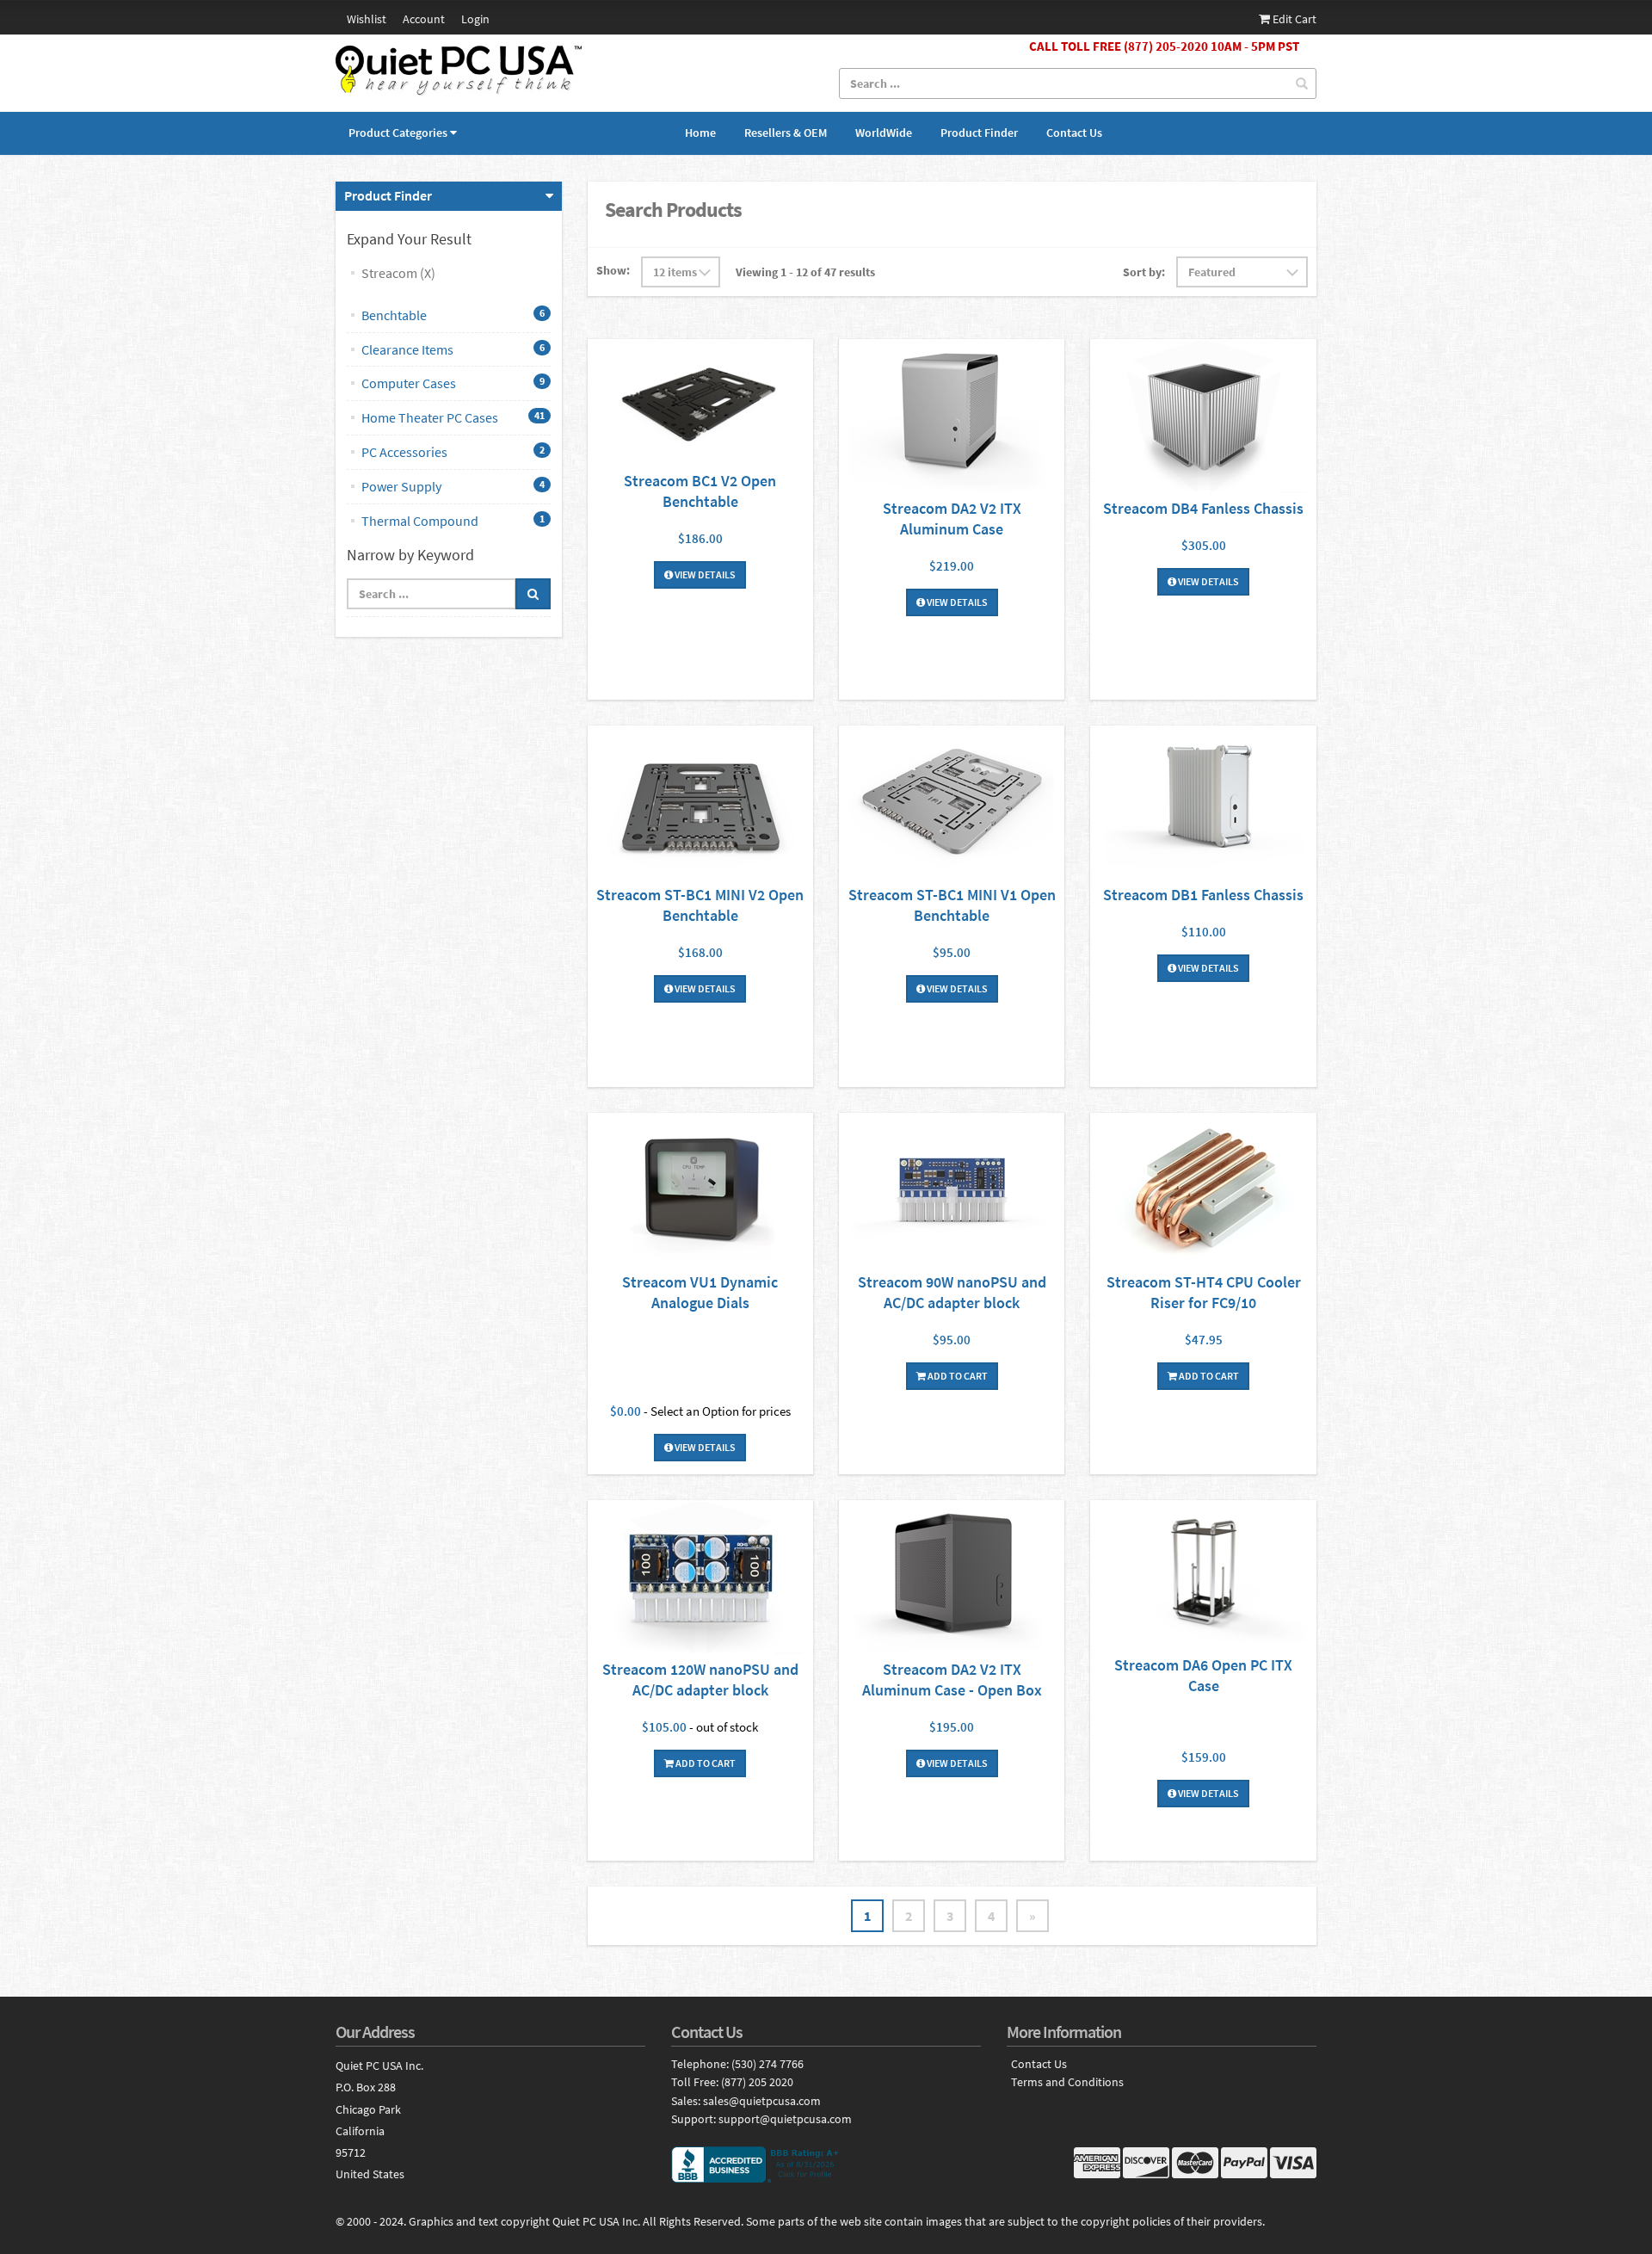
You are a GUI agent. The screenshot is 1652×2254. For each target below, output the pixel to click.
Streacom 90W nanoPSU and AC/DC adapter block (952, 1292)
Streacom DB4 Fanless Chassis (1203, 508)
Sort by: (1144, 272)
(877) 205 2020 (757, 2082)
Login (475, 19)
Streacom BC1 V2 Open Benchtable (700, 491)
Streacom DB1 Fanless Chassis (1203, 895)
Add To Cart (957, 1376)
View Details (704, 574)
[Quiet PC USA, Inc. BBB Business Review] (826, 2164)
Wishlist (367, 19)
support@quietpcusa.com (785, 2119)
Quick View (700, 405)
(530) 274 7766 (767, 2064)
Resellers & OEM (786, 133)
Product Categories (398, 133)
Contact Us (1074, 133)
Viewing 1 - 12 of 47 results (805, 272)
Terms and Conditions (1067, 2082)
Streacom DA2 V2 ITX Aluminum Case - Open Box (952, 1680)
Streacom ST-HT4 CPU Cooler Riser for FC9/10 (1204, 1292)
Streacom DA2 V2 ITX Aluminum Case (952, 519)
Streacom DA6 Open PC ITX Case (1203, 1675)
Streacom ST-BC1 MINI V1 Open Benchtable (952, 905)
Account (424, 19)
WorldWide (884, 133)
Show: (613, 270)
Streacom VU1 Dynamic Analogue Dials (700, 1292)
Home (700, 133)
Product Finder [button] (388, 195)
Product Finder (979, 133)
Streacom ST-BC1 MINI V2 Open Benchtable (700, 905)
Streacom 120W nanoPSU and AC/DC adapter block (700, 1680)
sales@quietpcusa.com (762, 2101)
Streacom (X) (398, 273)
